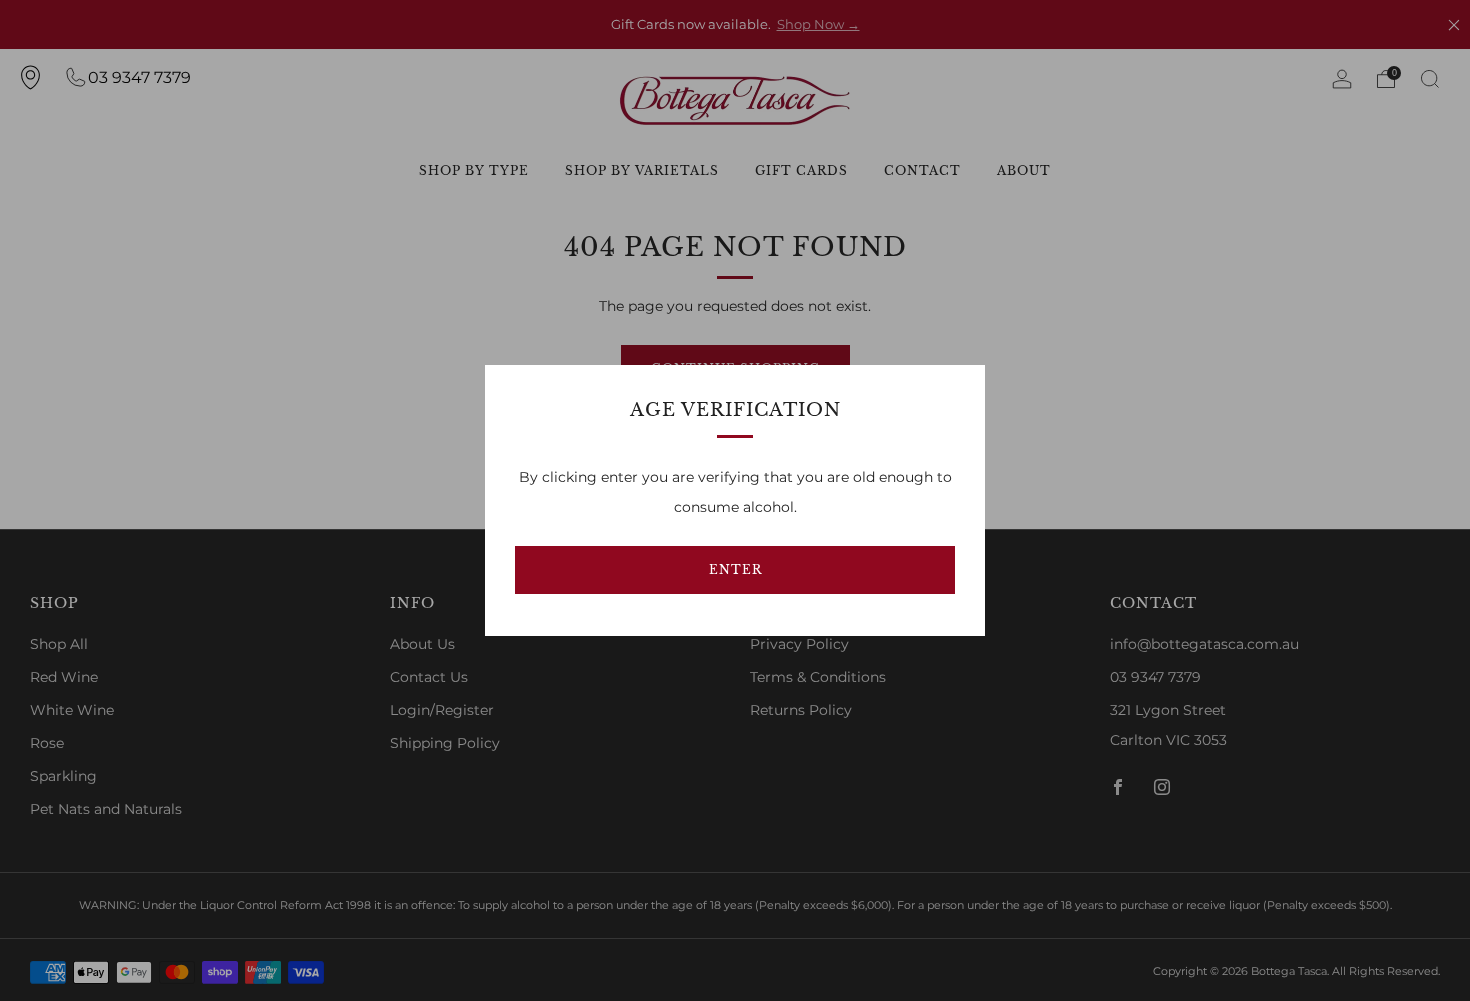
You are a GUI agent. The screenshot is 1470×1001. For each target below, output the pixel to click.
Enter (735, 569)
